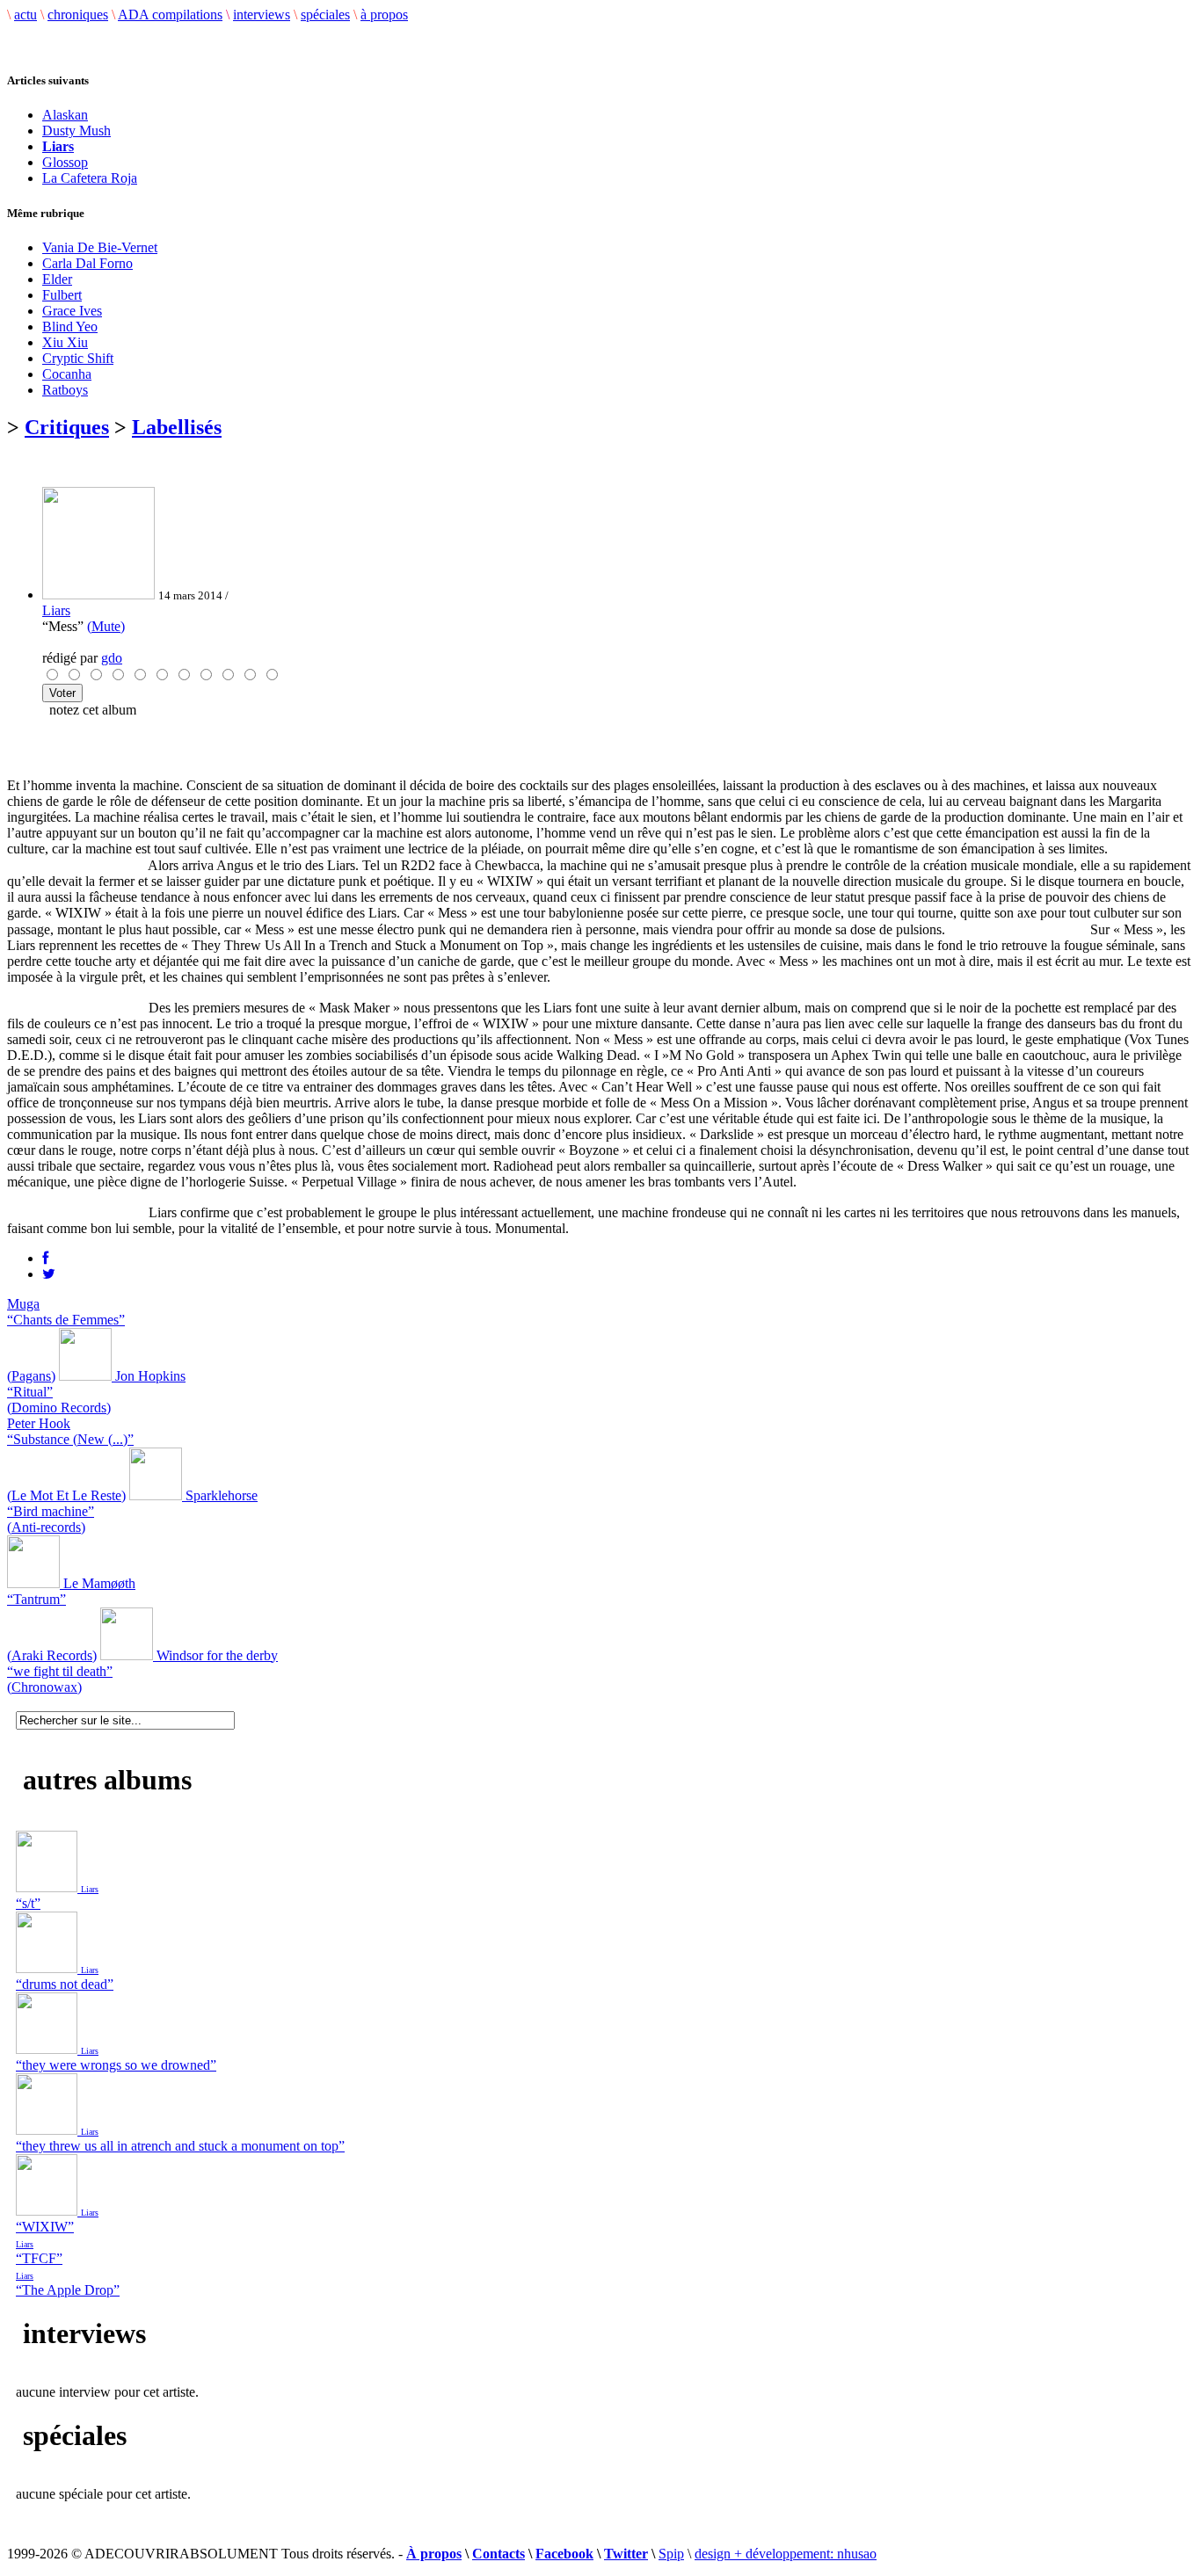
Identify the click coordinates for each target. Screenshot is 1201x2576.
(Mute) (106, 626)
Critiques (67, 427)
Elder (57, 279)
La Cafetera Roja (90, 178)
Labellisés (177, 427)
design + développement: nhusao (786, 2554)
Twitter (626, 2554)
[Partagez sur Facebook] (45, 1258)
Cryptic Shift (78, 358)
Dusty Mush (76, 131)
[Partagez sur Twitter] (49, 1274)
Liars (56, 610)
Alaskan (65, 115)
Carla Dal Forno (87, 263)
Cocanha (67, 374)
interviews (262, 15)
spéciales (325, 15)
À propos (434, 2554)
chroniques (78, 15)
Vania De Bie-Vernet (100, 247)
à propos (384, 15)
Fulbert (62, 295)
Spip (671, 2554)
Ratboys (65, 390)
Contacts (499, 2554)
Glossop (65, 162)
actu (25, 15)
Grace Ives (72, 311)
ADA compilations (170, 15)
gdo (112, 658)
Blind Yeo (70, 327)
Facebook (564, 2554)
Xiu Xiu (65, 342)
